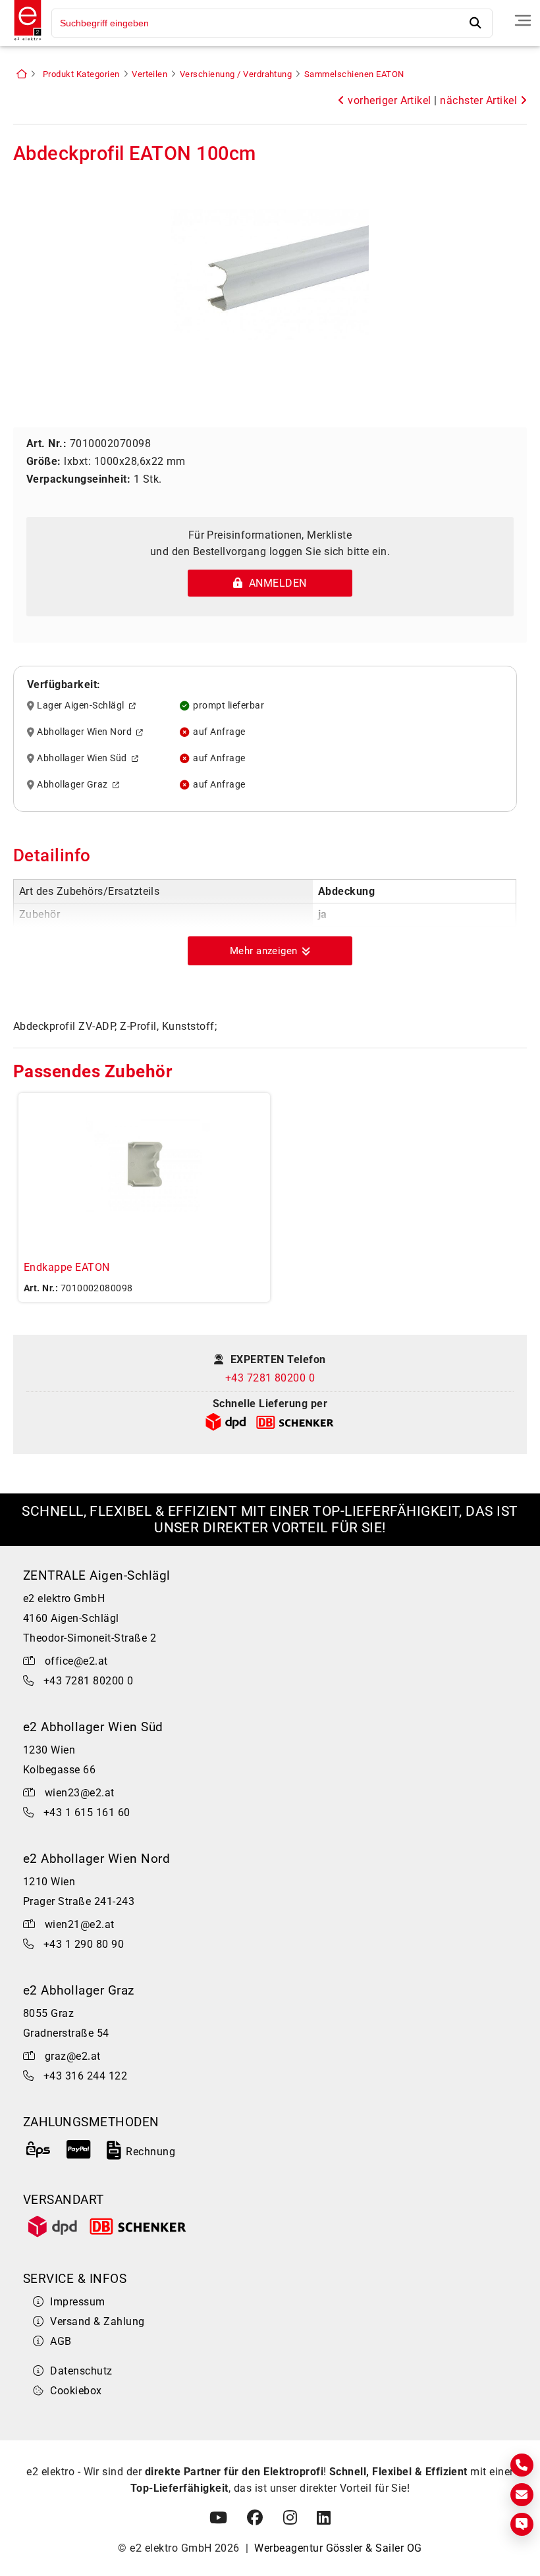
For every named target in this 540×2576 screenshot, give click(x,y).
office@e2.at (76, 1661)
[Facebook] (255, 2518)
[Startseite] (24, 42)
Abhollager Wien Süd (84, 759)
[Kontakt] (522, 2465)
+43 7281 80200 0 (270, 1378)
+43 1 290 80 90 (84, 1944)
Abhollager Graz (74, 785)
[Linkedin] (324, 2518)
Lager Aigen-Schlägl (83, 706)
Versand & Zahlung (97, 2321)
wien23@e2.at (80, 1793)
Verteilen (149, 74)
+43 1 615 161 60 (87, 1812)
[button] (270, 951)
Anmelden (275, 583)
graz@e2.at (73, 2056)
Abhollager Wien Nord (87, 732)
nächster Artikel (480, 100)
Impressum (77, 2302)
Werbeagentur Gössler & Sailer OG (338, 2548)
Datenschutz (81, 2371)
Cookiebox (76, 2391)
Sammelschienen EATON (354, 74)
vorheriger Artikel (388, 100)
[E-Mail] (522, 2495)
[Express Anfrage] (522, 2524)
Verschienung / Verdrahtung (236, 74)
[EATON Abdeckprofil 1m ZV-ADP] (270, 277)
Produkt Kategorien (81, 74)
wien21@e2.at (80, 1924)
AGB (61, 2341)
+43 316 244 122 (85, 2076)
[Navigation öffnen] (523, 20)
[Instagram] (290, 2518)
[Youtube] (218, 2518)
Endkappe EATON (67, 1267)
